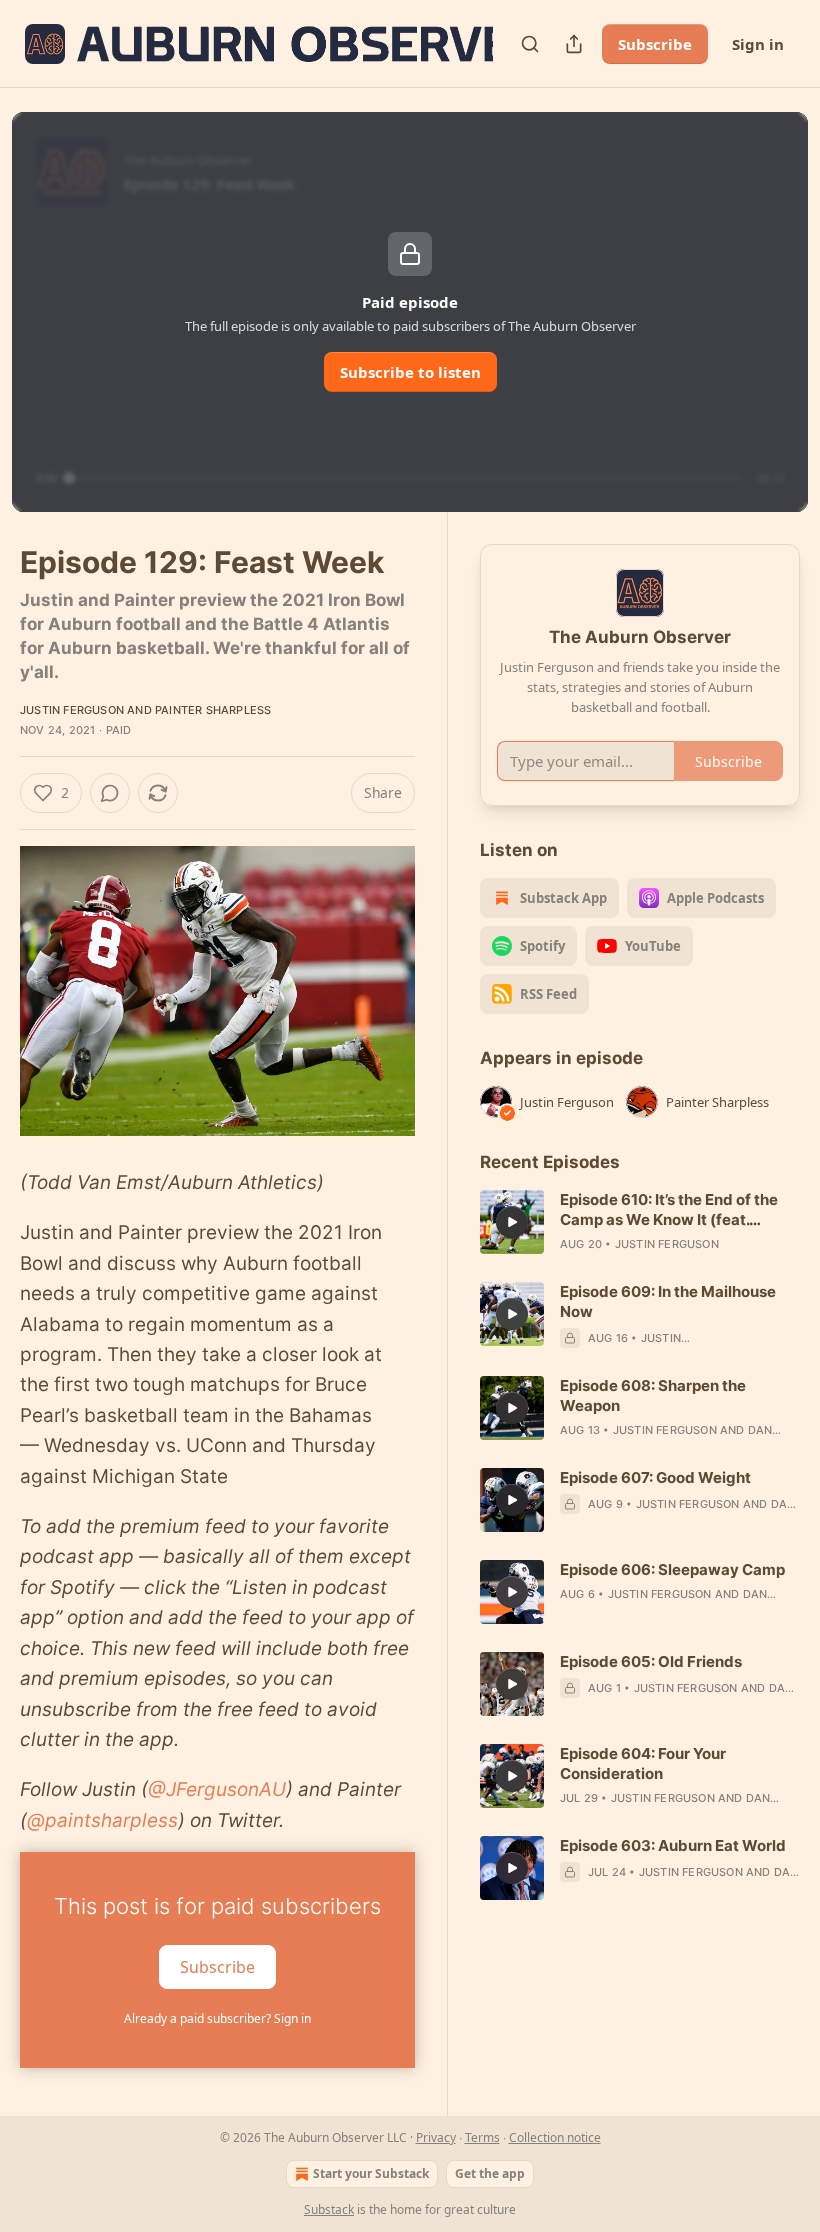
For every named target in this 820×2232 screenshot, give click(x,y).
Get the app (490, 2173)
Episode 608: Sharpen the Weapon (653, 1395)
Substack (329, 2209)
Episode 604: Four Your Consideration (643, 1763)
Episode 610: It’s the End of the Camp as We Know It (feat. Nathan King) (669, 1210)
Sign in (758, 44)
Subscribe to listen (410, 372)
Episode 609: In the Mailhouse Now (668, 1301)
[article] (640, 1222)
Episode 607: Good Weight (655, 1477)
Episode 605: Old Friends (651, 1661)
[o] (512, 1222)
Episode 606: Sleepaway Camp (672, 1569)
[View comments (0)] (110, 793)
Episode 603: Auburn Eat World (673, 1845)
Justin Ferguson (72, 710)
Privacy (436, 2137)
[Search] (530, 44)
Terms (482, 2137)
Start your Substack (371, 2173)
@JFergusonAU (217, 1789)
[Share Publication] (574, 44)
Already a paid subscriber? (217, 2018)
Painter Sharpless (213, 710)
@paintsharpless (102, 1820)
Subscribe (655, 44)
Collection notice (555, 2137)
